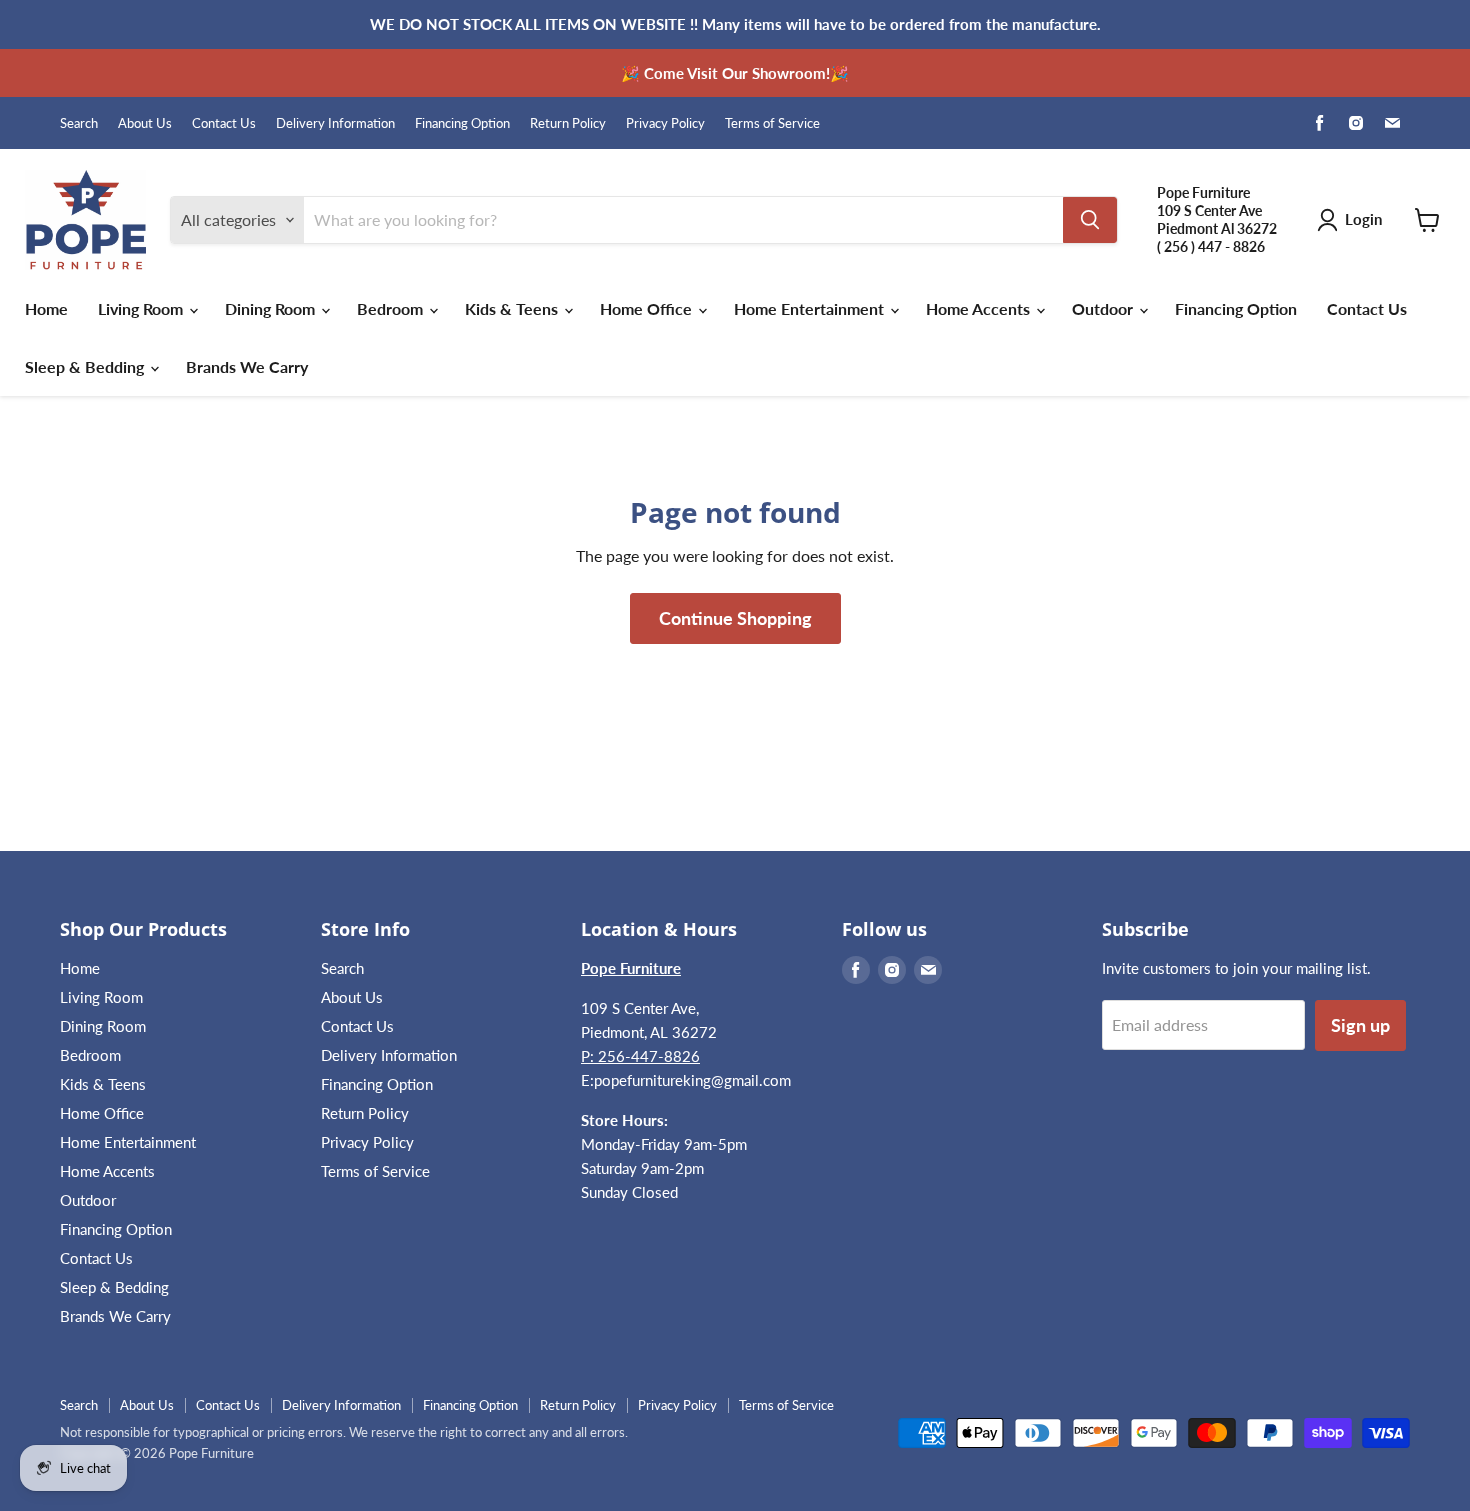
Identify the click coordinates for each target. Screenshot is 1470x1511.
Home (46, 308)
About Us (145, 123)
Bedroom (392, 308)
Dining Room (272, 308)
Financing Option (462, 123)
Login (1363, 219)
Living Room (142, 308)
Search (79, 123)
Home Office (648, 308)
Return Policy (568, 123)
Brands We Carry (247, 366)
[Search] (1090, 220)
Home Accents (980, 308)
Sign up (1360, 1025)
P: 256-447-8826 (640, 1056)
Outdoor (1104, 308)
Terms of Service (772, 123)
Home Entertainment (811, 308)
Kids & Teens (513, 308)
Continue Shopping (735, 618)
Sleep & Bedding (86, 366)
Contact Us (224, 123)
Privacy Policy (665, 123)
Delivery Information (335, 123)
